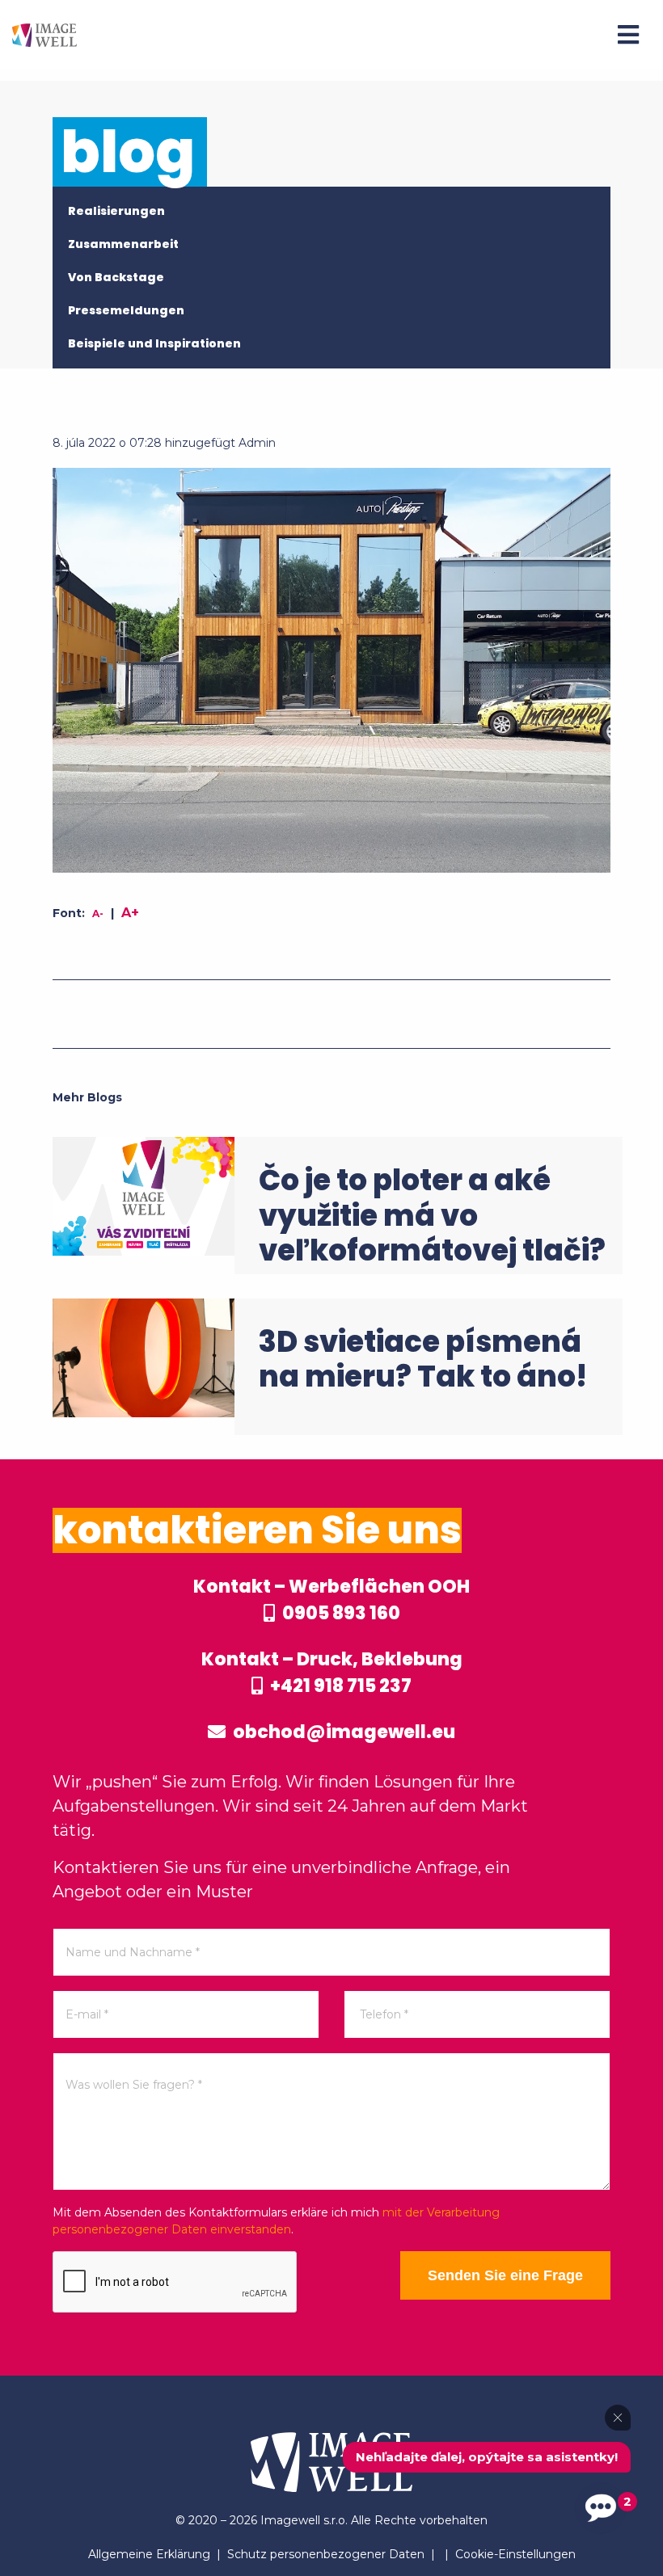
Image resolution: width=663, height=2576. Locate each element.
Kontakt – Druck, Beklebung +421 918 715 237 (332, 1673)
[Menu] (628, 35)
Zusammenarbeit (123, 244)
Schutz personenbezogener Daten (326, 2554)
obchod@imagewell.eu (342, 1732)
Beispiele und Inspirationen (154, 343)
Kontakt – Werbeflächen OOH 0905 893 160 (331, 1600)
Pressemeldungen (126, 310)
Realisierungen (116, 211)
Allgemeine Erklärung (149, 2554)
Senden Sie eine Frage (505, 2275)
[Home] (44, 34)
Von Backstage (116, 277)
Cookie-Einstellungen (515, 2554)
